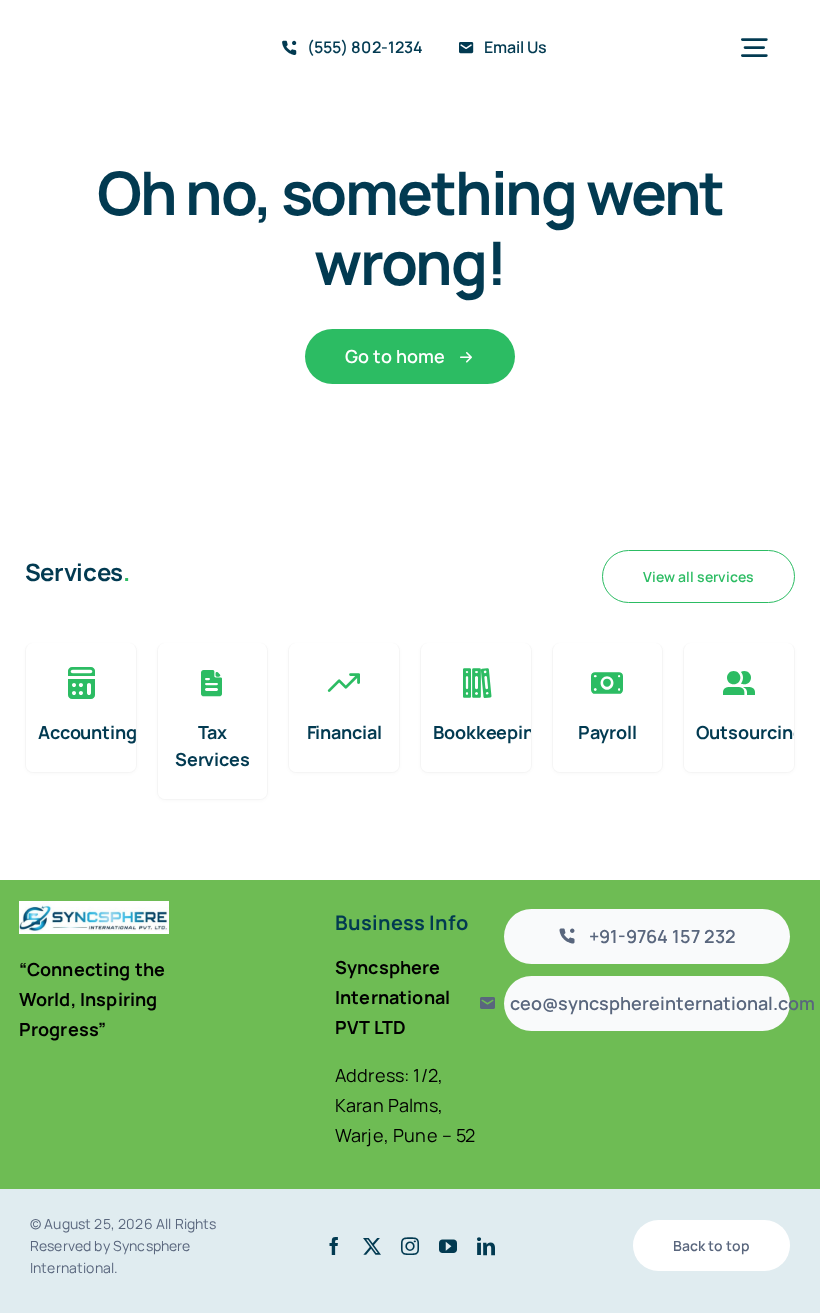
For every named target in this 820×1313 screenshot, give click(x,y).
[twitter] (372, 1246)
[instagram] (410, 1246)
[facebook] (334, 1246)
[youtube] (448, 1246)
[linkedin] (486, 1246)
